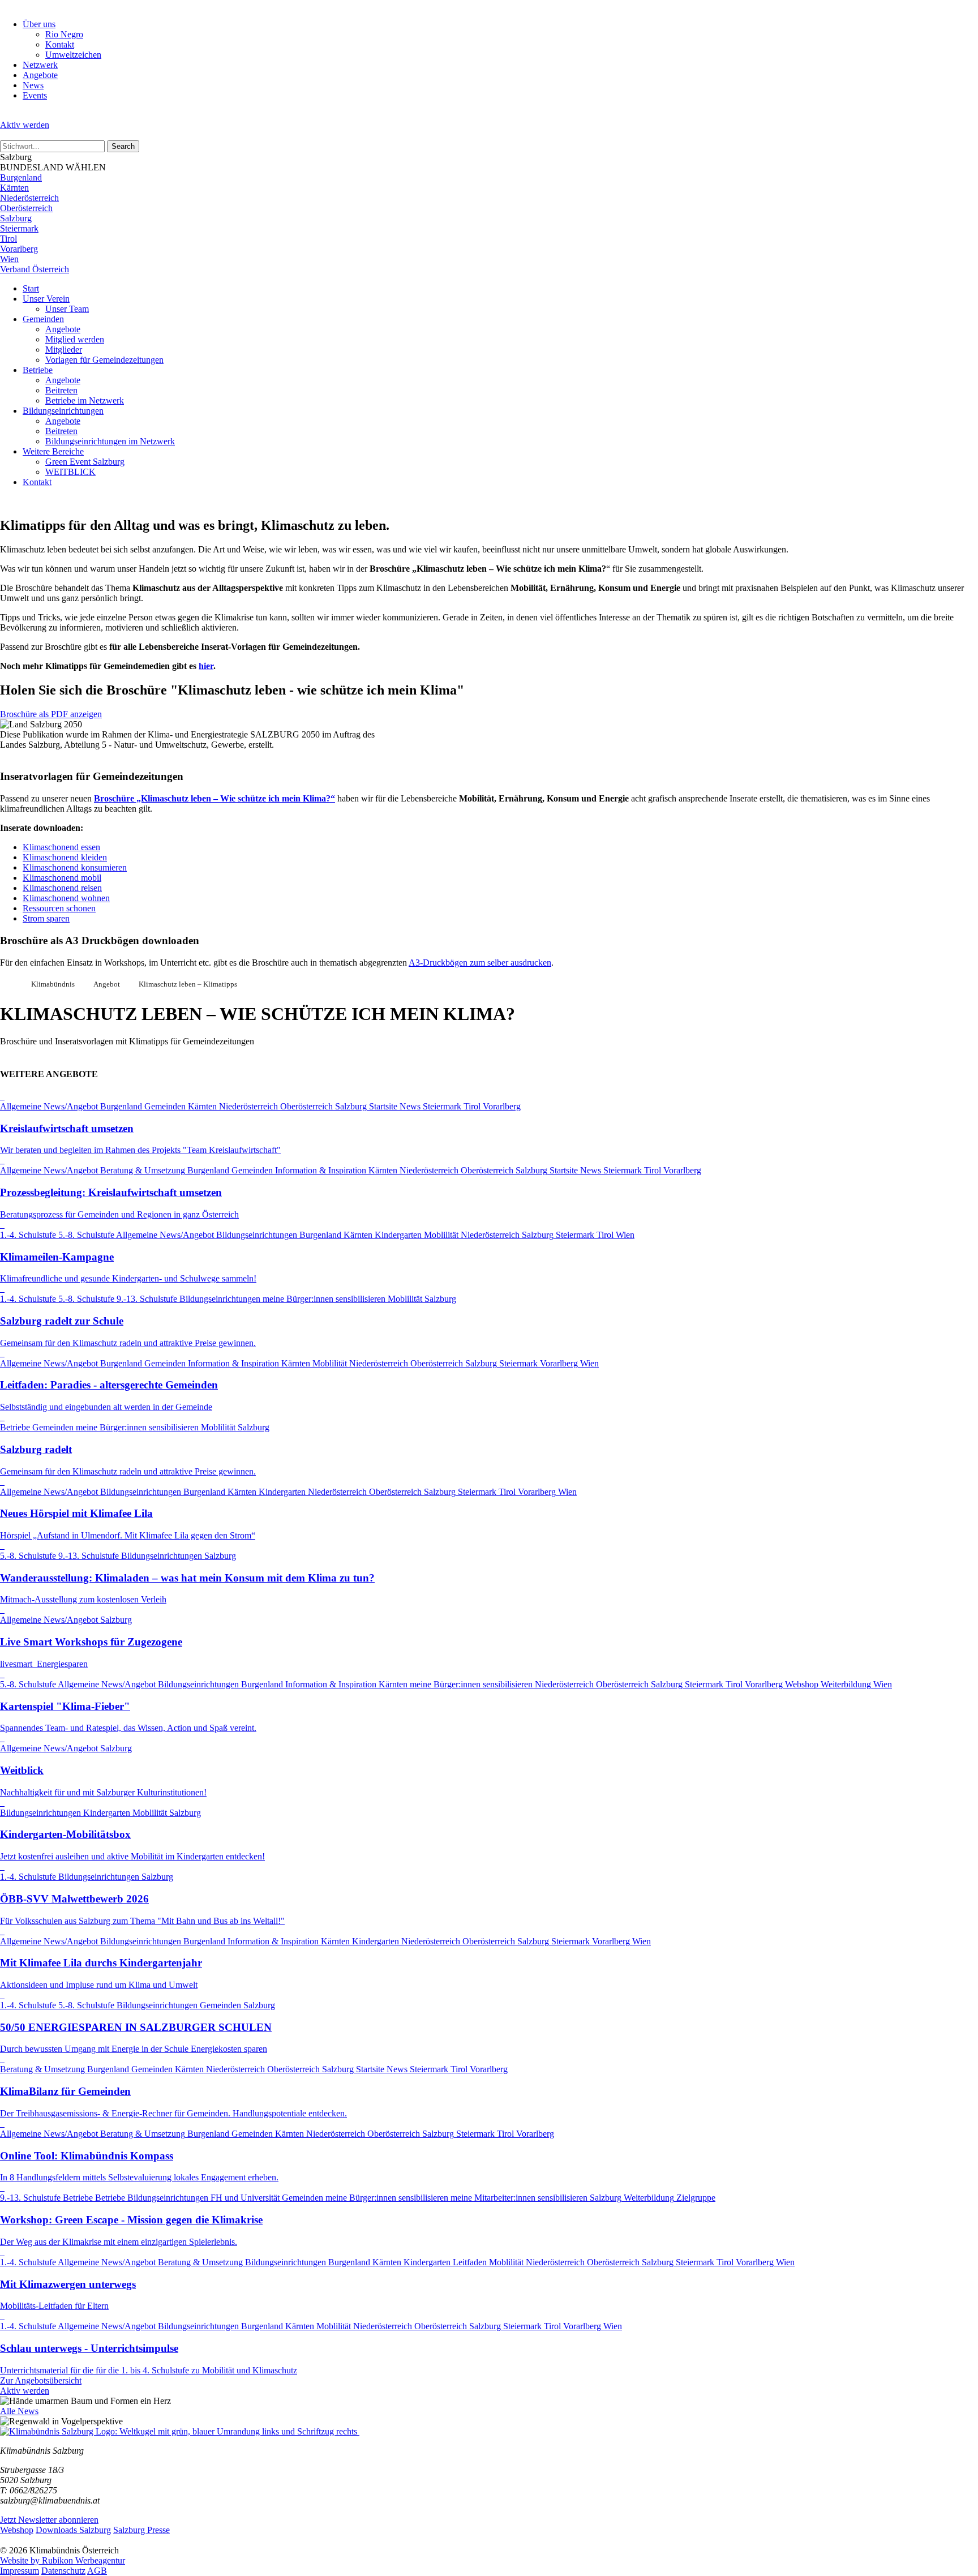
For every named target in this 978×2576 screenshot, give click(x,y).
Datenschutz (63, 2571)
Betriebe (38, 370)
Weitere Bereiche (53, 451)
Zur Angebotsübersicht (41, 2380)
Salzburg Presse (141, 2530)
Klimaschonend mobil (62, 878)
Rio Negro (64, 34)
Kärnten (14, 188)
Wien (9, 259)
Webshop (17, 2530)
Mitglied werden (75, 339)
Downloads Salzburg (73, 2530)
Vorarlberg (19, 249)
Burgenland (21, 177)
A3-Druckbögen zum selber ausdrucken (480, 963)
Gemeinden (43, 319)
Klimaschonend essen (61, 847)
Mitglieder (64, 350)
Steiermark (19, 228)
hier (206, 666)
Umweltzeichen (73, 55)
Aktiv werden (25, 125)
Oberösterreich (26, 208)
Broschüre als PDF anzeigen (51, 714)
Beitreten (61, 390)
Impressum (20, 2571)
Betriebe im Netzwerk (85, 400)
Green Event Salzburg (85, 462)
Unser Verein (46, 299)
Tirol (8, 239)
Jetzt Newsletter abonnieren (49, 2520)
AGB (97, 2571)
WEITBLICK (70, 472)
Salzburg (16, 218)
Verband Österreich (35, 269)
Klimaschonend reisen (62, 888)
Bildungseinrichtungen (63, 411)
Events (35, 95)
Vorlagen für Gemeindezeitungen (104, 360)
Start (31, 288)
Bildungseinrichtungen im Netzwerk (110, 441)
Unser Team (67, 309)
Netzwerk (40, 65)
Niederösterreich (29, 198)
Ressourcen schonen (59, 908)
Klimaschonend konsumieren (75, 867)
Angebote (40, 75)
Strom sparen (46, 918)
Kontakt (60, 44)
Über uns (39, 24)
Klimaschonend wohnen (66, 898)
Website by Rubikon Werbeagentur (63, 2560)
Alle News (19, 2411)
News (33, 85)
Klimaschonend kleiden (65, 857)
